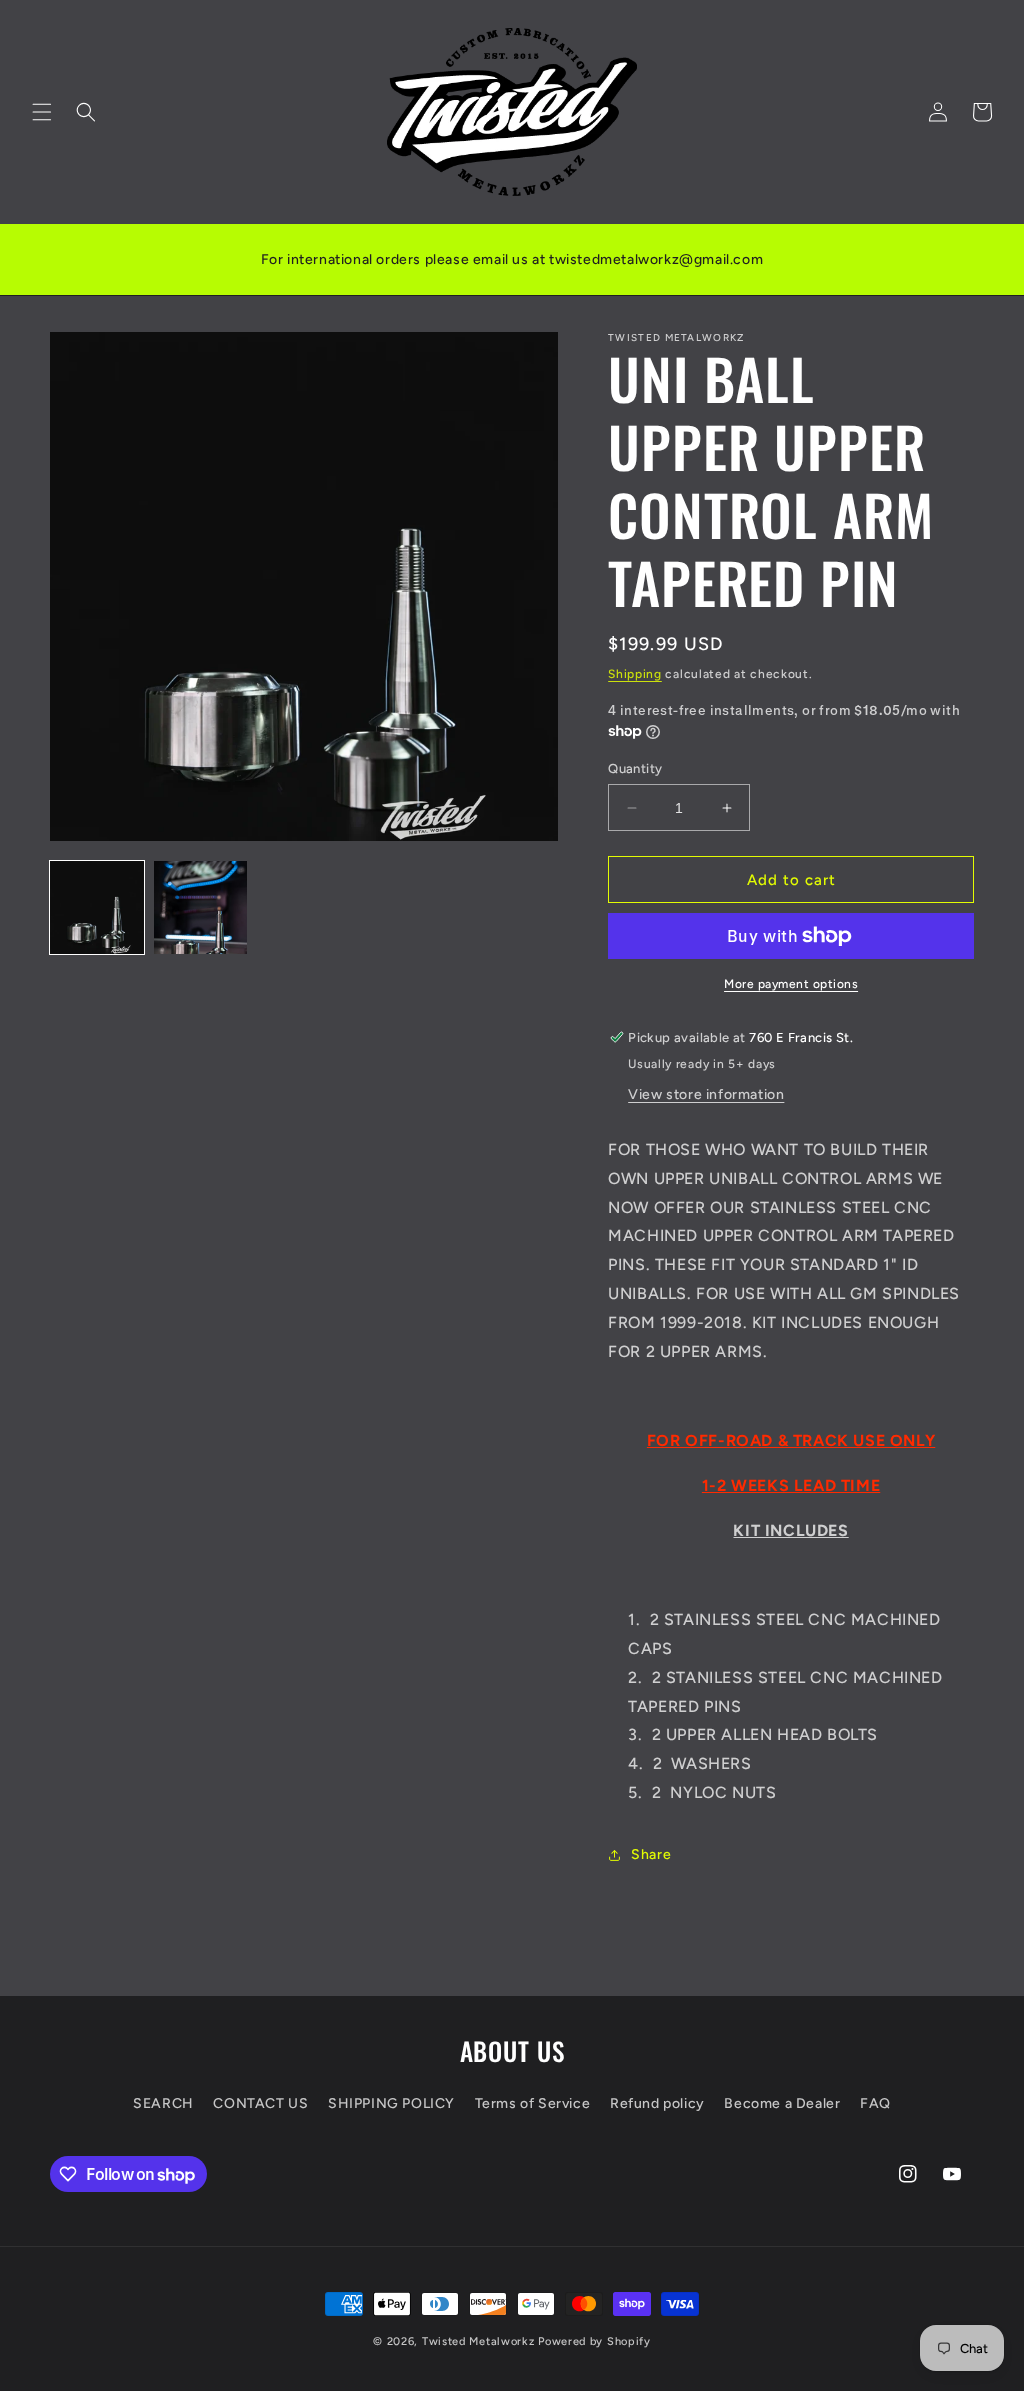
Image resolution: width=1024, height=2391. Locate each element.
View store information (706, 1094)
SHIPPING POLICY (391, 2103)
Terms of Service (533, 2103)
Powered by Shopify (594, 2341)
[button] (42, 112)
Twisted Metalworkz (478, 2341)
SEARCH (163, 2103)
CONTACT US (260, 2103)
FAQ (875, 2103)
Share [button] (651, 1854)
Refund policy (657, 2103)
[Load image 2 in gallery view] (201, 908)
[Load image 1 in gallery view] (97, 908)
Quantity (635, 768)
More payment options (791, 984)
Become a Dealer (782, 2103)
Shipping (635, 674)
